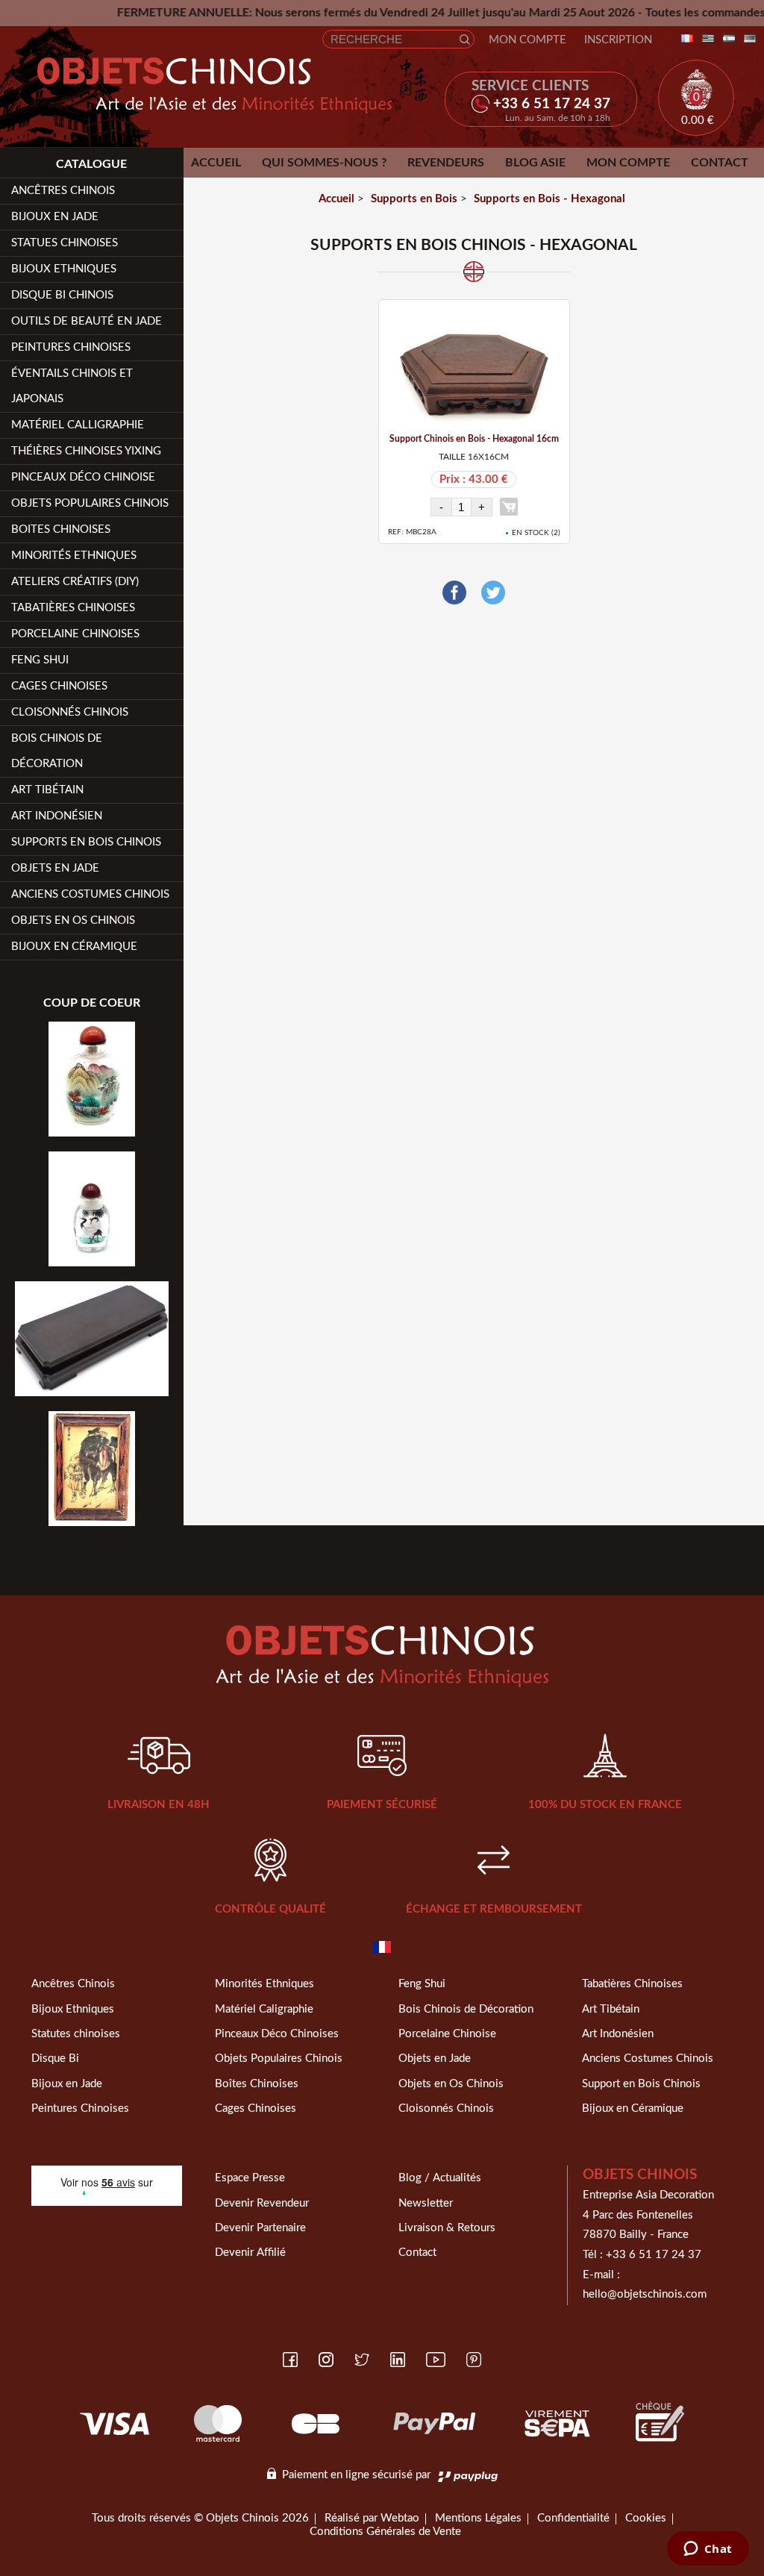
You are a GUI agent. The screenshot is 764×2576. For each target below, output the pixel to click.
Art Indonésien (57, 816)
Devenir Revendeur (262, 2203)
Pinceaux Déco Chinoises (277, 2034)
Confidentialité (573, 2518)
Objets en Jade (55, 868)
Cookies (646, 2518)
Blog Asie (535, 163)
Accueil (216, 163)
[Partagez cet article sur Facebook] (454, 593)
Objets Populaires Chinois (90, 503)
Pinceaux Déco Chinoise (83, 477)
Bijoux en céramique (74, 947)
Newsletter (426, 2203)
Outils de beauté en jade (87, 321)
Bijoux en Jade (55, 217)
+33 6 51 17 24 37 (654, 2255)
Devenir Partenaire (260, 2228)
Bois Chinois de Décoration (57, 751)
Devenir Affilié (250, 2253)
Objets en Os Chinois (73, 920)
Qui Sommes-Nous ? (324, 163)
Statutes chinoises (76, 2034)
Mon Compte (527, 40)
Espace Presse (250, 2178)
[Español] (726, 39)
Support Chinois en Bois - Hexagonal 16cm (474, 439)
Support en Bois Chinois (641, 2084)
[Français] (684, 39)
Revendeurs (446, 163)
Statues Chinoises (65, 243)
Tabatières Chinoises (73, 608)
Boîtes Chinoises (257, 2084)
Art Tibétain (47, 790)
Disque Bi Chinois (62, 295)
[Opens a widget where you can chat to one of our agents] (708, 2550)
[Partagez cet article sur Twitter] (493, 593)
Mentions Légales (478, 2518)
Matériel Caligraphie (264, 2009)
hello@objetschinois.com (645, 2294)
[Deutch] (747, 39)
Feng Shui (40, 660)
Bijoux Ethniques (64, 269)
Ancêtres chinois (63, 191)
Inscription (618, 40)
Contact (720, 163)
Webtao (400, 2518)
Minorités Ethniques (74, 556)
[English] (705, 39)
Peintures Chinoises (71, 347)
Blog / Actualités (440, 2178)
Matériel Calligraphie (78, 425)
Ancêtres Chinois (73, 1984)
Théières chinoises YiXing (86, 451)
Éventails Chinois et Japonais (72, 386)
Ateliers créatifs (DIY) (75, 582)
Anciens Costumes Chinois (90, 894)
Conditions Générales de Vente (385, 2532)
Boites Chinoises (61, 529)
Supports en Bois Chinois (86, 842)
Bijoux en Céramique (633, 2108)
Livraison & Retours (447, 2228)
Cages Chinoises (59, 686)
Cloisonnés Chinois (70, 712)
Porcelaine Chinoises (75, 634)
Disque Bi (55, 2058)
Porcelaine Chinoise (447, 2034)
